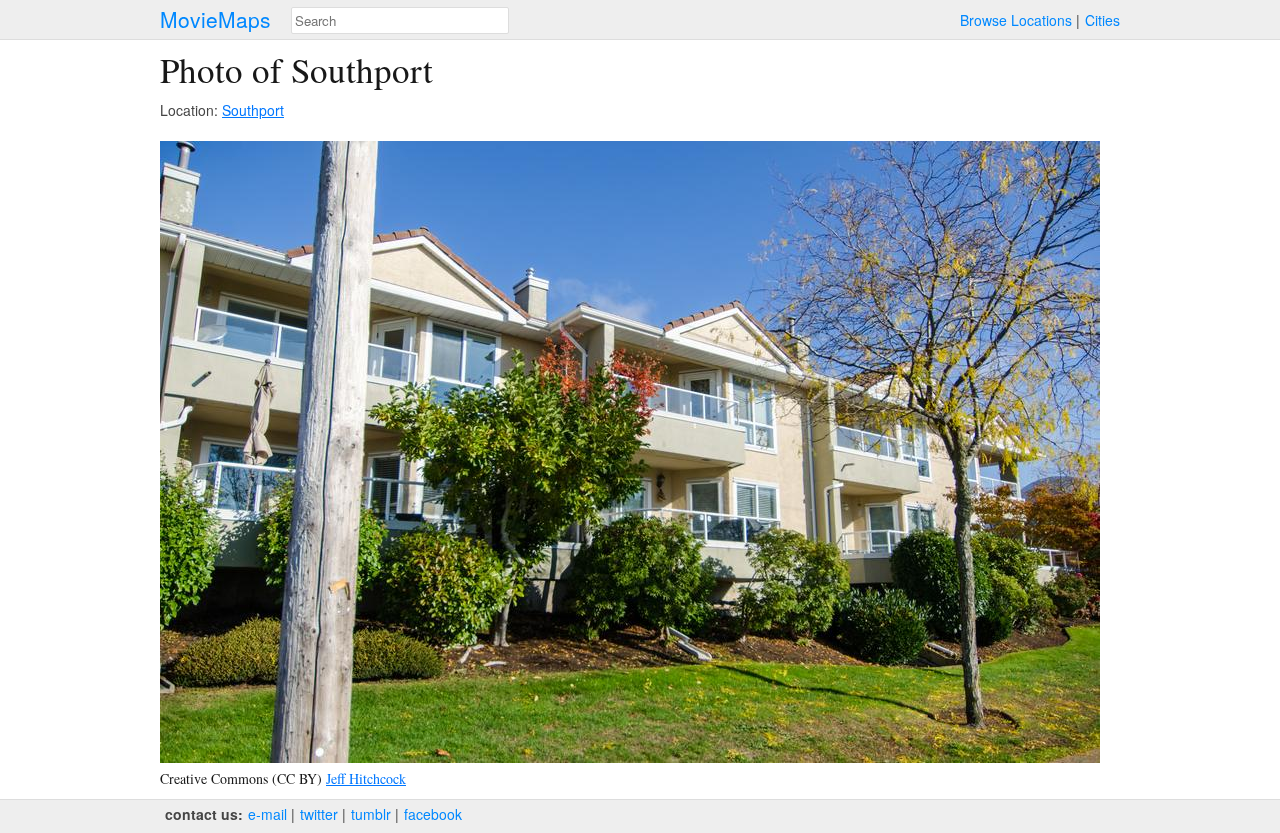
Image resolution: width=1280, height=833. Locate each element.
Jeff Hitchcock (366, 778)
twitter (319, 814)
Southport (253, 110)
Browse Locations (1016, 20)
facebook (433, 814)
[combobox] (400, 20)
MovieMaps (215, 19)
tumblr (371, 814)
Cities (1102, 20)
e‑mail (267, 814)
